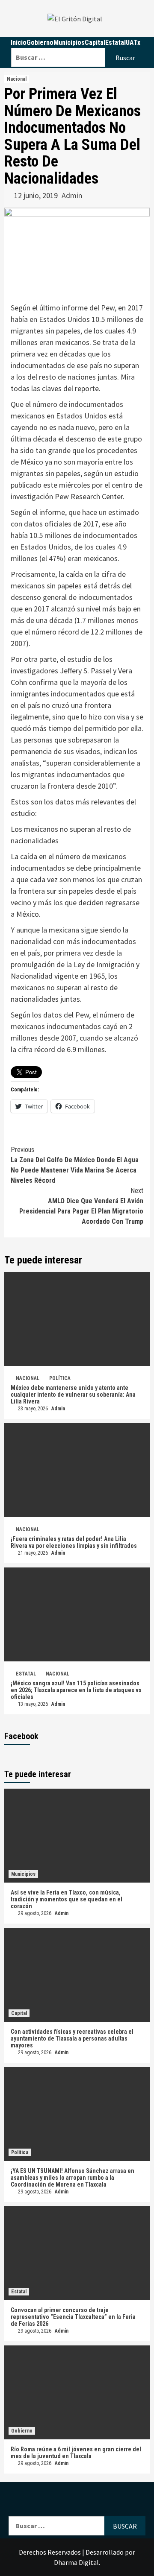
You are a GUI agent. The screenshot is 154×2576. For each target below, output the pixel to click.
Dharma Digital (76, 2562)
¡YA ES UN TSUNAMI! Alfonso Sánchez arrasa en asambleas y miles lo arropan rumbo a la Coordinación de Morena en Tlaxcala (73, 2178)
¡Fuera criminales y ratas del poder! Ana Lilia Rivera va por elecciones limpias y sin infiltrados (74, 1542)
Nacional (17, 79)
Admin (72, 195)
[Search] (78, 42)
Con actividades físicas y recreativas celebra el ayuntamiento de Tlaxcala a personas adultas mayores (72, 2038)
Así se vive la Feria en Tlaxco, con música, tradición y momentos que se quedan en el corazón (67, 1899)
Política (60, 1378)
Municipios (23, 1874)
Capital (19, 2013)
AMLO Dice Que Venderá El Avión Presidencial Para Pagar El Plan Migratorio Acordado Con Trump (81, 1206)
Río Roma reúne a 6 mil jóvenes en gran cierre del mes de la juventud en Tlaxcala (76, 2453)
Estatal (26, 1674)
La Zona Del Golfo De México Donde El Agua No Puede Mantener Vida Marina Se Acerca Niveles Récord (75, 1165)
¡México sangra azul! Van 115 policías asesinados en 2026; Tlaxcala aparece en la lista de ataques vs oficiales (76, 1690)
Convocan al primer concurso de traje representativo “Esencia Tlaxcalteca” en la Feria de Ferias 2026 (73, 2317)
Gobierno (22, 2431)
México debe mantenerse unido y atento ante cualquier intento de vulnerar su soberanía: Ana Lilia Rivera (73, 1395)
